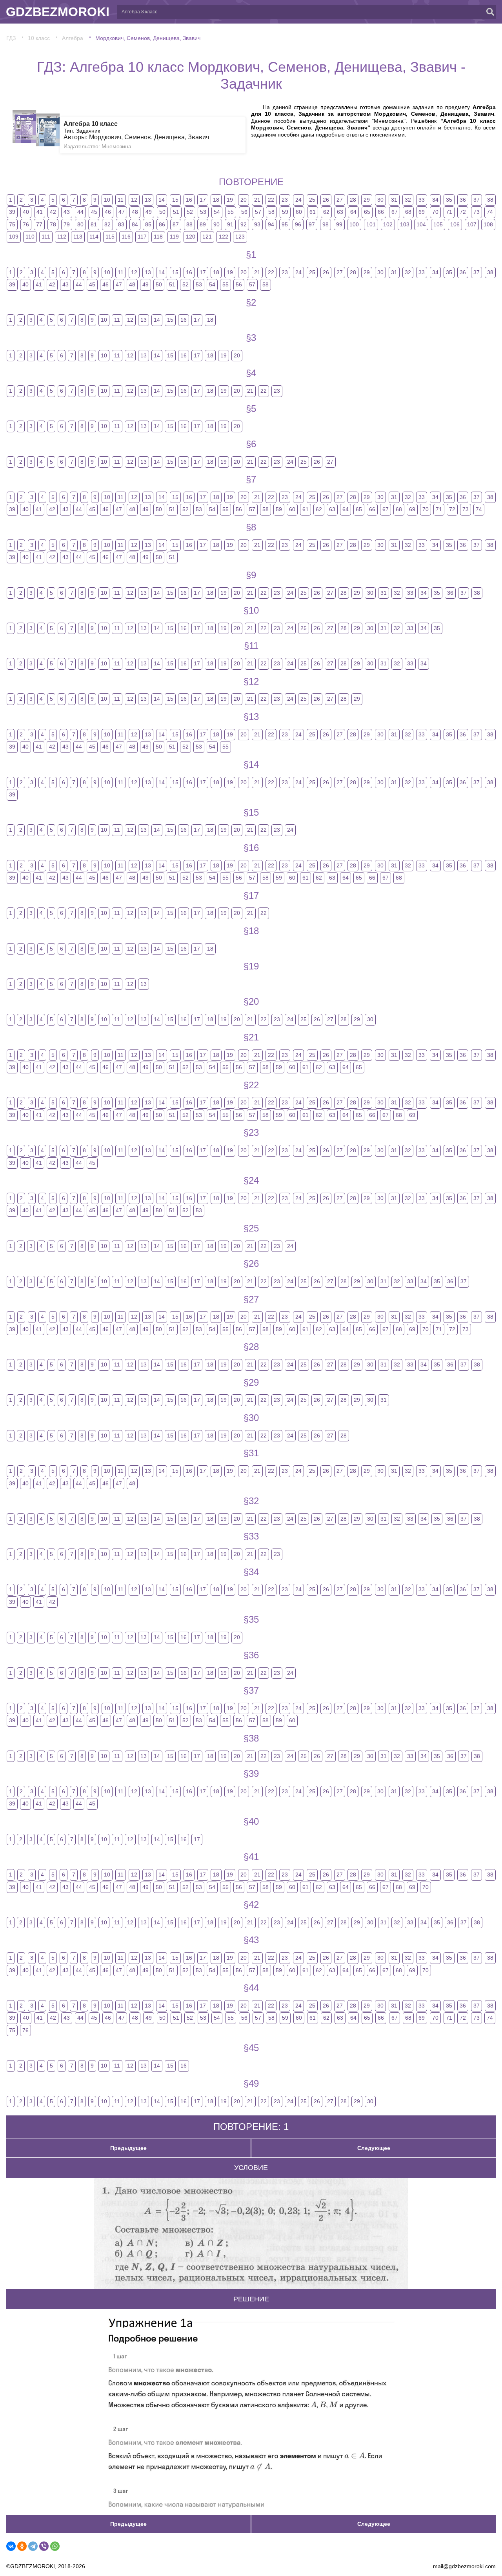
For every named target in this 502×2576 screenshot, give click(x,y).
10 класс (39, 38)
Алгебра (73, 38)
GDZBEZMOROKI (58, 12)
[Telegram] (33, 2546)
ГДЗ (11, 38)
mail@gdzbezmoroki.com (464, 2566)
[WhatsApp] (55, 2546)
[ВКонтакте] (11, 2546)
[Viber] (44, 2546)
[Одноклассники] (22, 2546)
